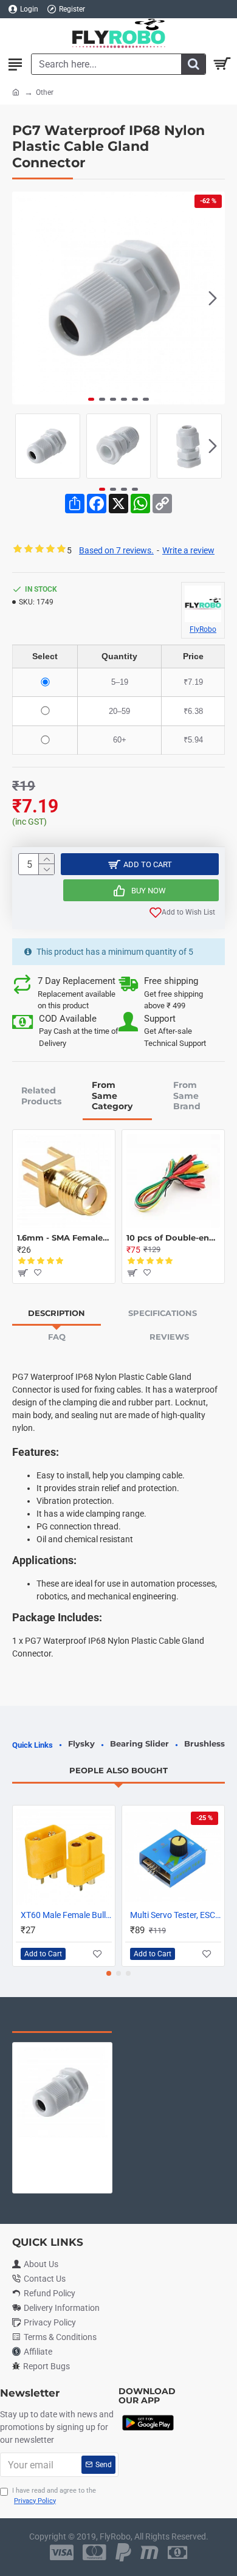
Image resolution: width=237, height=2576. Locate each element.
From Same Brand (187, 1096)
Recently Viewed (62, 2020)
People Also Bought (118, 1770)
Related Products (41, 1096)
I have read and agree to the (54, 2496)
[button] (24, 298)
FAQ (57, 1337)
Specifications (163, 1313)
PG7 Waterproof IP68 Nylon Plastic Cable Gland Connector (62, 2147)
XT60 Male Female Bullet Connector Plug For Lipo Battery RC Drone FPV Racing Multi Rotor (66, 1915)
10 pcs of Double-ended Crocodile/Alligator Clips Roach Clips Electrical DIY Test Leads (173, 1238)
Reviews (169, 1337)
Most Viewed (164, 2020)
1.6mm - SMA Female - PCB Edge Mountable (64, 1238)
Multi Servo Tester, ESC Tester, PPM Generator (176, 1915)
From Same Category (112, 1096)
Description (57, 1313)
